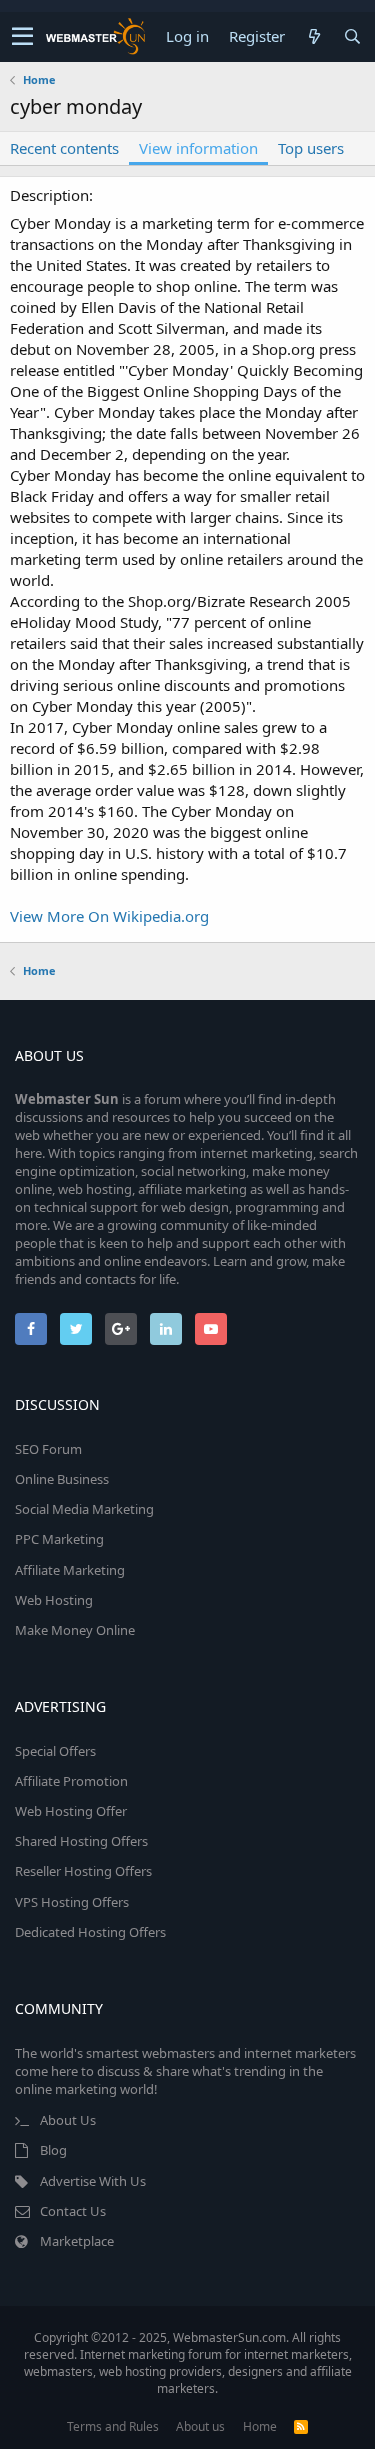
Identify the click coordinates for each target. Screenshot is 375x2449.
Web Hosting (54, 1600)
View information (198, 148)
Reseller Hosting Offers (83, 1871)
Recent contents (64, 148)
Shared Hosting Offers (81, 1841)
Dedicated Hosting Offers (90, 1932)
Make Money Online (75, 1630)
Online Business (62, 1479)
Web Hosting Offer (71, 1811)
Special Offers (55, 1751)
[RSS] (301, 2426)
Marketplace (77, 2241)
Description (49, 195)
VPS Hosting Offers (72, 1902)
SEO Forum (48, 1449)
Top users (311, 148)
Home (260, 2426)
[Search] (352, 36)
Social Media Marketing (84, 1509)
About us (200, 2426)
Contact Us (73, 2211)
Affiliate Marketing (70, 1570)
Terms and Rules (113, 2426)
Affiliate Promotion (71, 1781)
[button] (22, 37)
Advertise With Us (93, 2181)
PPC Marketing (59, 1539)
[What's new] (314, 36)
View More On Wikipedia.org (109, 916)
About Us (68, 2120)
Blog (53, 2150)
